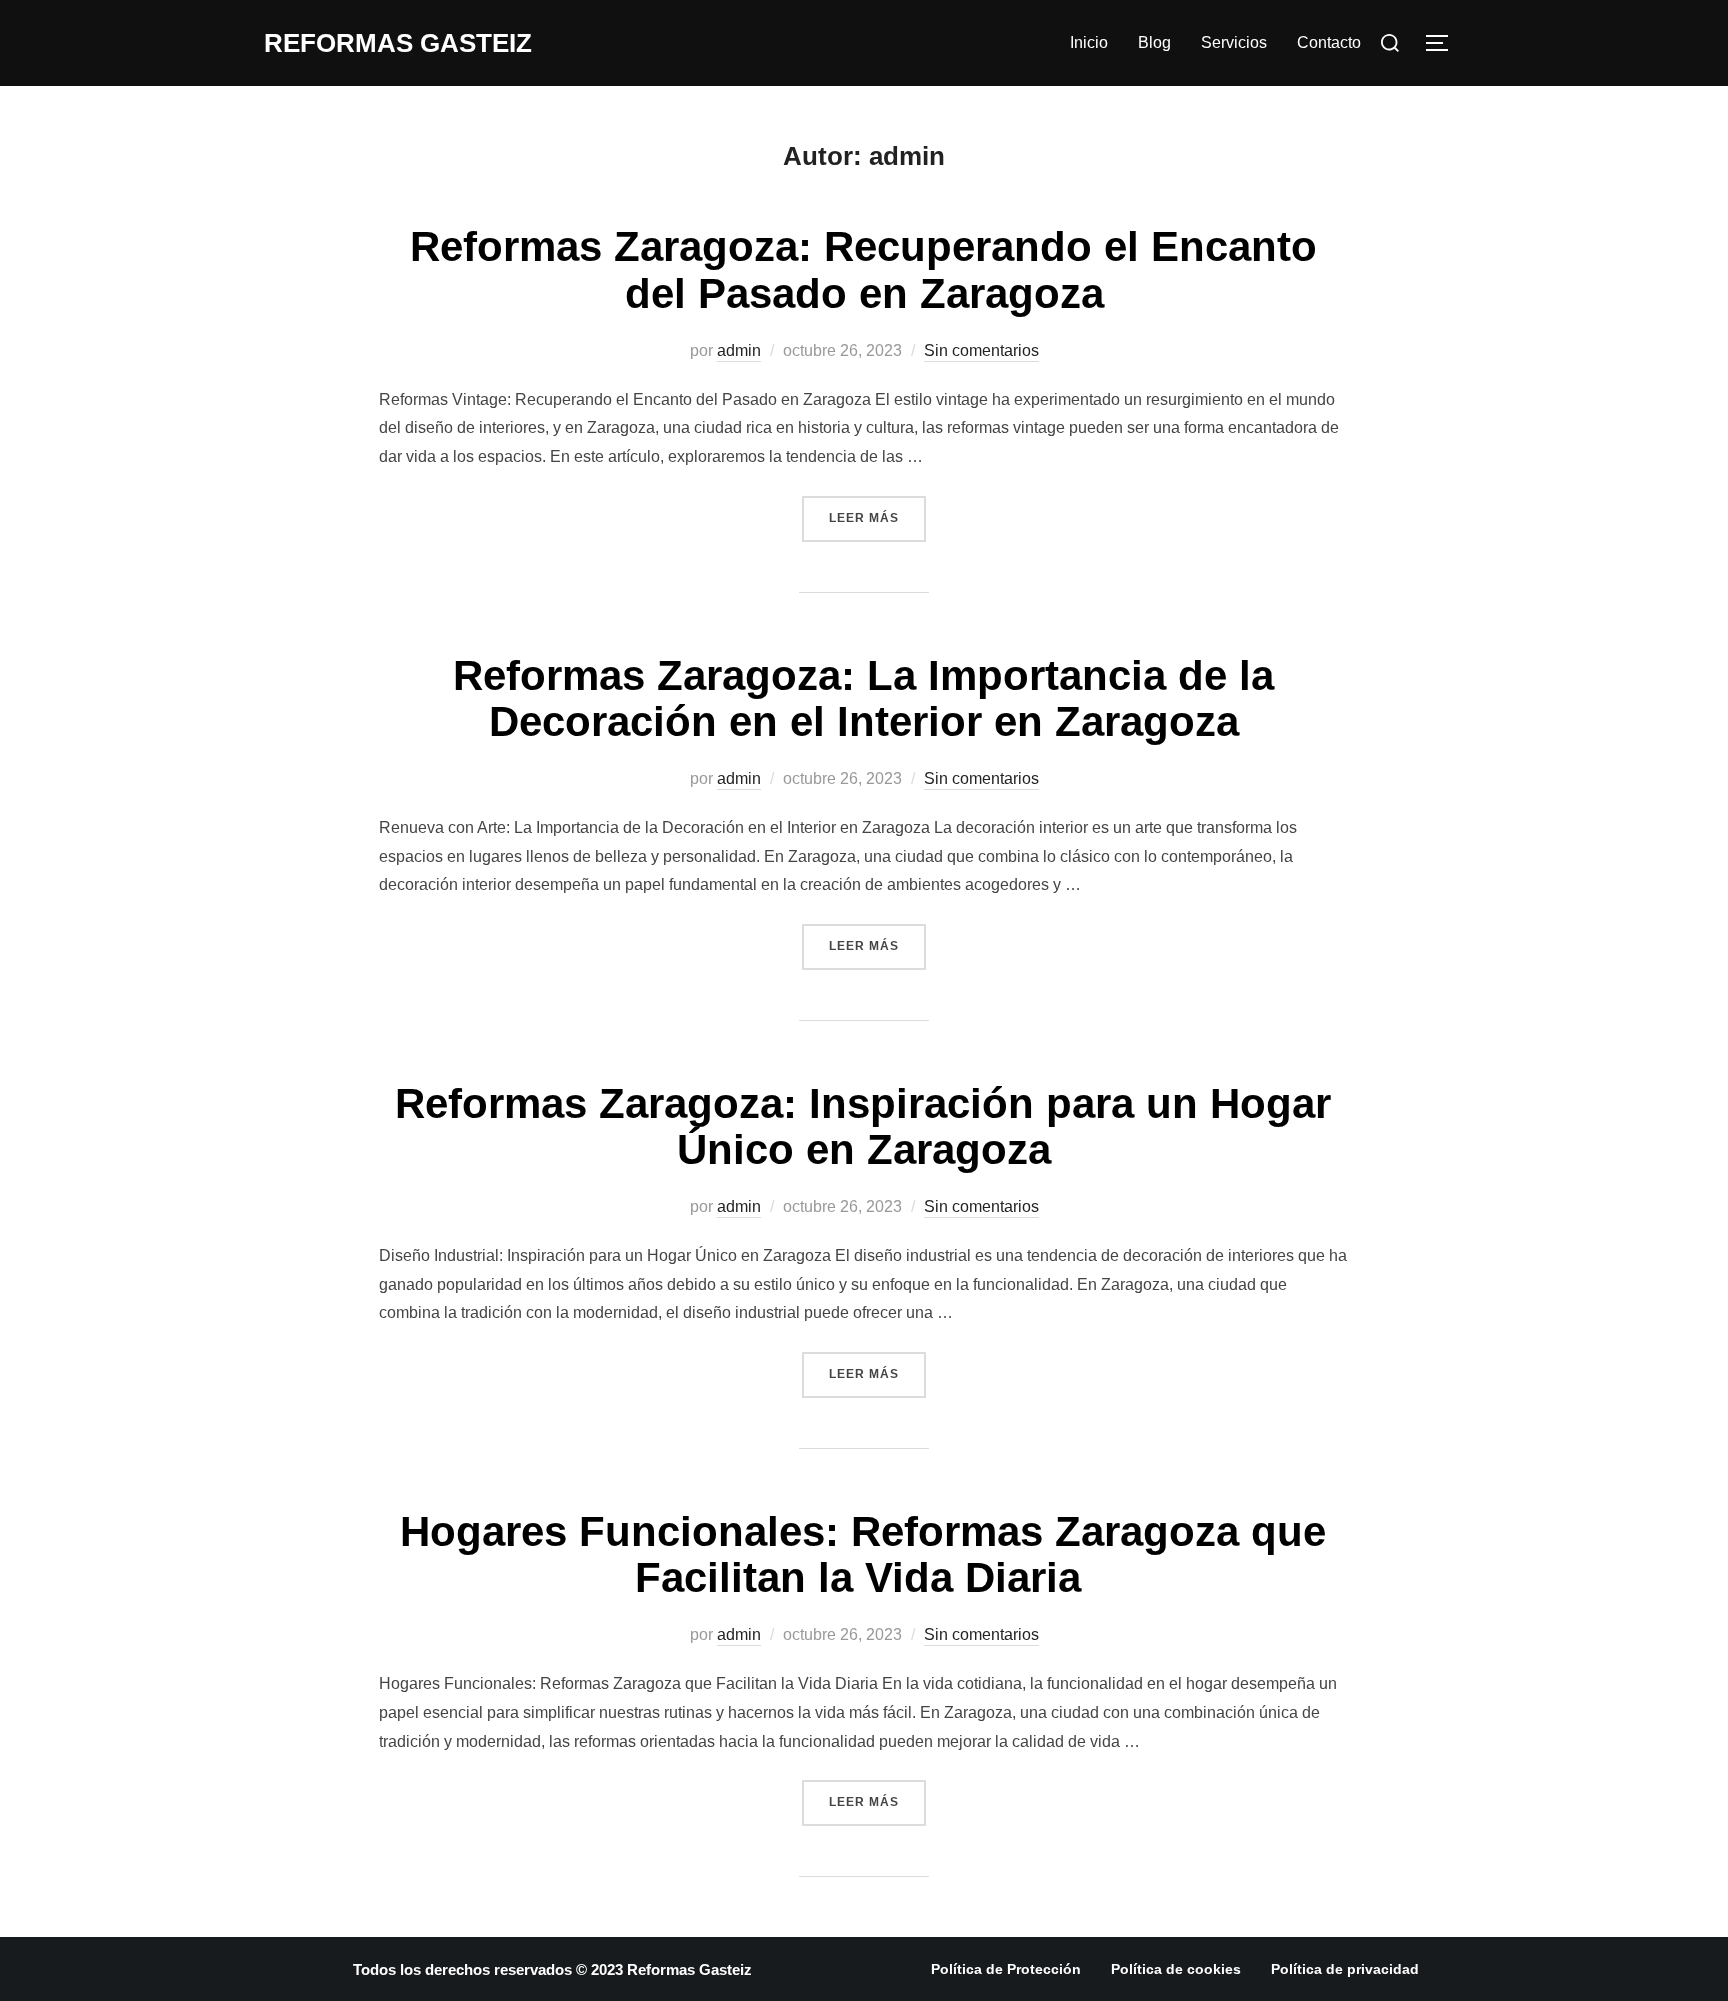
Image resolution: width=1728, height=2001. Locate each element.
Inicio (1089, 42)
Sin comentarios (981, 350)
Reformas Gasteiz (398, 43)
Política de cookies (1176, 1969)
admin (739, 350)
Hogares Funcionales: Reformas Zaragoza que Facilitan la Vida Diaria (863, 1554)
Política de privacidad (1345, 1969)
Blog (1154, 42)
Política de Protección (1006, 1969)
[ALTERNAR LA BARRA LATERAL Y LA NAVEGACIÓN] (1444, 43)
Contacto (1329, 42)
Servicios (1234, 42)
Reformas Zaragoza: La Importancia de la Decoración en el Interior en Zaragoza (863, 698)
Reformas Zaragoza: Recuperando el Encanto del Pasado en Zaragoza (863, 269)
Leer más (877, 510)
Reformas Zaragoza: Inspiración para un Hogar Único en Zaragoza (863, 1126)
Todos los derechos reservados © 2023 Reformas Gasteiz (552, 1969)
